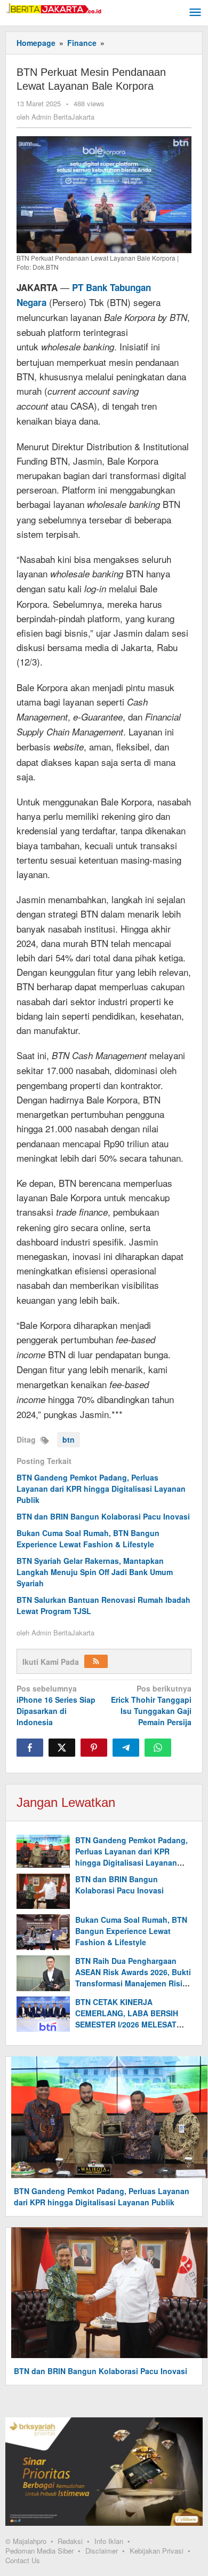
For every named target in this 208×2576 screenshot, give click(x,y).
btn (69, 1439)
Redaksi (70, 2541)
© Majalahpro (26, 2541)
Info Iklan (109, 2541)
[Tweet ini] (62, 1748)
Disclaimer (102, 2551)
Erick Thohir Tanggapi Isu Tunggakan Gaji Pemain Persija (151, 1705)
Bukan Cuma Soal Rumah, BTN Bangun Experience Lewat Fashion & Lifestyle (88, 1538)
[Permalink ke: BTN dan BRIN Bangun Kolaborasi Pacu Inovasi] (43, 1892)
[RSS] (96, 1661)
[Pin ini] (94, 1748)
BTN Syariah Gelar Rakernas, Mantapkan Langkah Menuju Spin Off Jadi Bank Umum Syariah (95, 1572)
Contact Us (23, 2560)
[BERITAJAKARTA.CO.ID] (53, 7)
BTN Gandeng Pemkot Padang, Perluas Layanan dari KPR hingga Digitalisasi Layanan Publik (101, 1489)
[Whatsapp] (158, 1748)
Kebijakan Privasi (157, 2551)
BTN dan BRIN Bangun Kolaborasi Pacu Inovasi (103, 1516)
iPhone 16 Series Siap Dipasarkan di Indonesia (56, 1705)
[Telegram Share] (126, 1748)
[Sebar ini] (30, 1748)
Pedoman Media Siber (39, 2551)
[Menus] (195, 13)
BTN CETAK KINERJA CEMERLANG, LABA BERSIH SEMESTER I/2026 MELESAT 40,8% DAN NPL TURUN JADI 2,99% (127, 2024)
